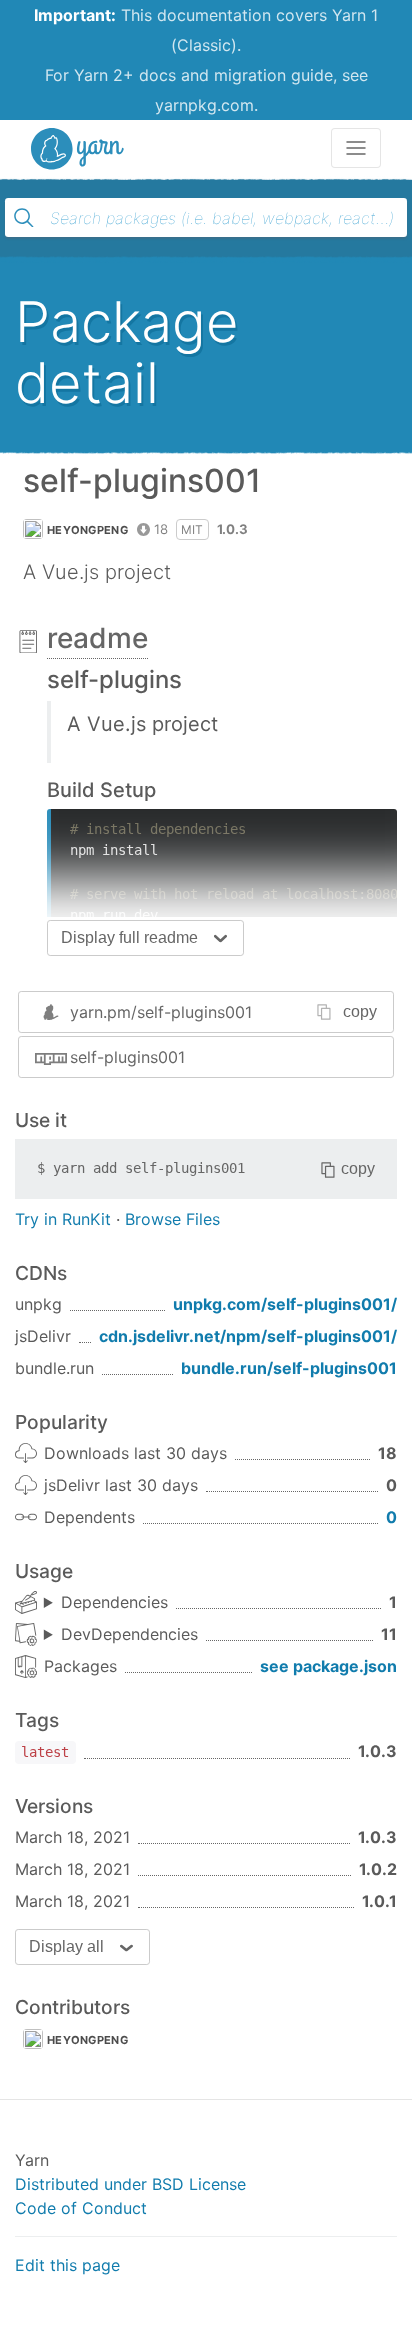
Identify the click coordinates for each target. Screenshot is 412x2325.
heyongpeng (87, 530)
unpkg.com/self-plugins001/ (285, 1304)
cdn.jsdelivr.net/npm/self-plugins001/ (248, 1336)
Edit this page (67, 2265)
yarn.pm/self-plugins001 (161, 1012)
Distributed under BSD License (130, 2184)
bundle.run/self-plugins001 (289, 1368)
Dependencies (114, 1602)
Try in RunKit (63, 1219)
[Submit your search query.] (24, 218)
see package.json (328, 1666)
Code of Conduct (81, 2208)
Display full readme (129, 937)
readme (97, 638)
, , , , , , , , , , (121, 1635)
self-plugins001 (127, 1057)
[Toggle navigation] (356, 148)
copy (360, 1011)
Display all (66, 1946)
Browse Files (172, 1219)
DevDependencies (129, 1634)
